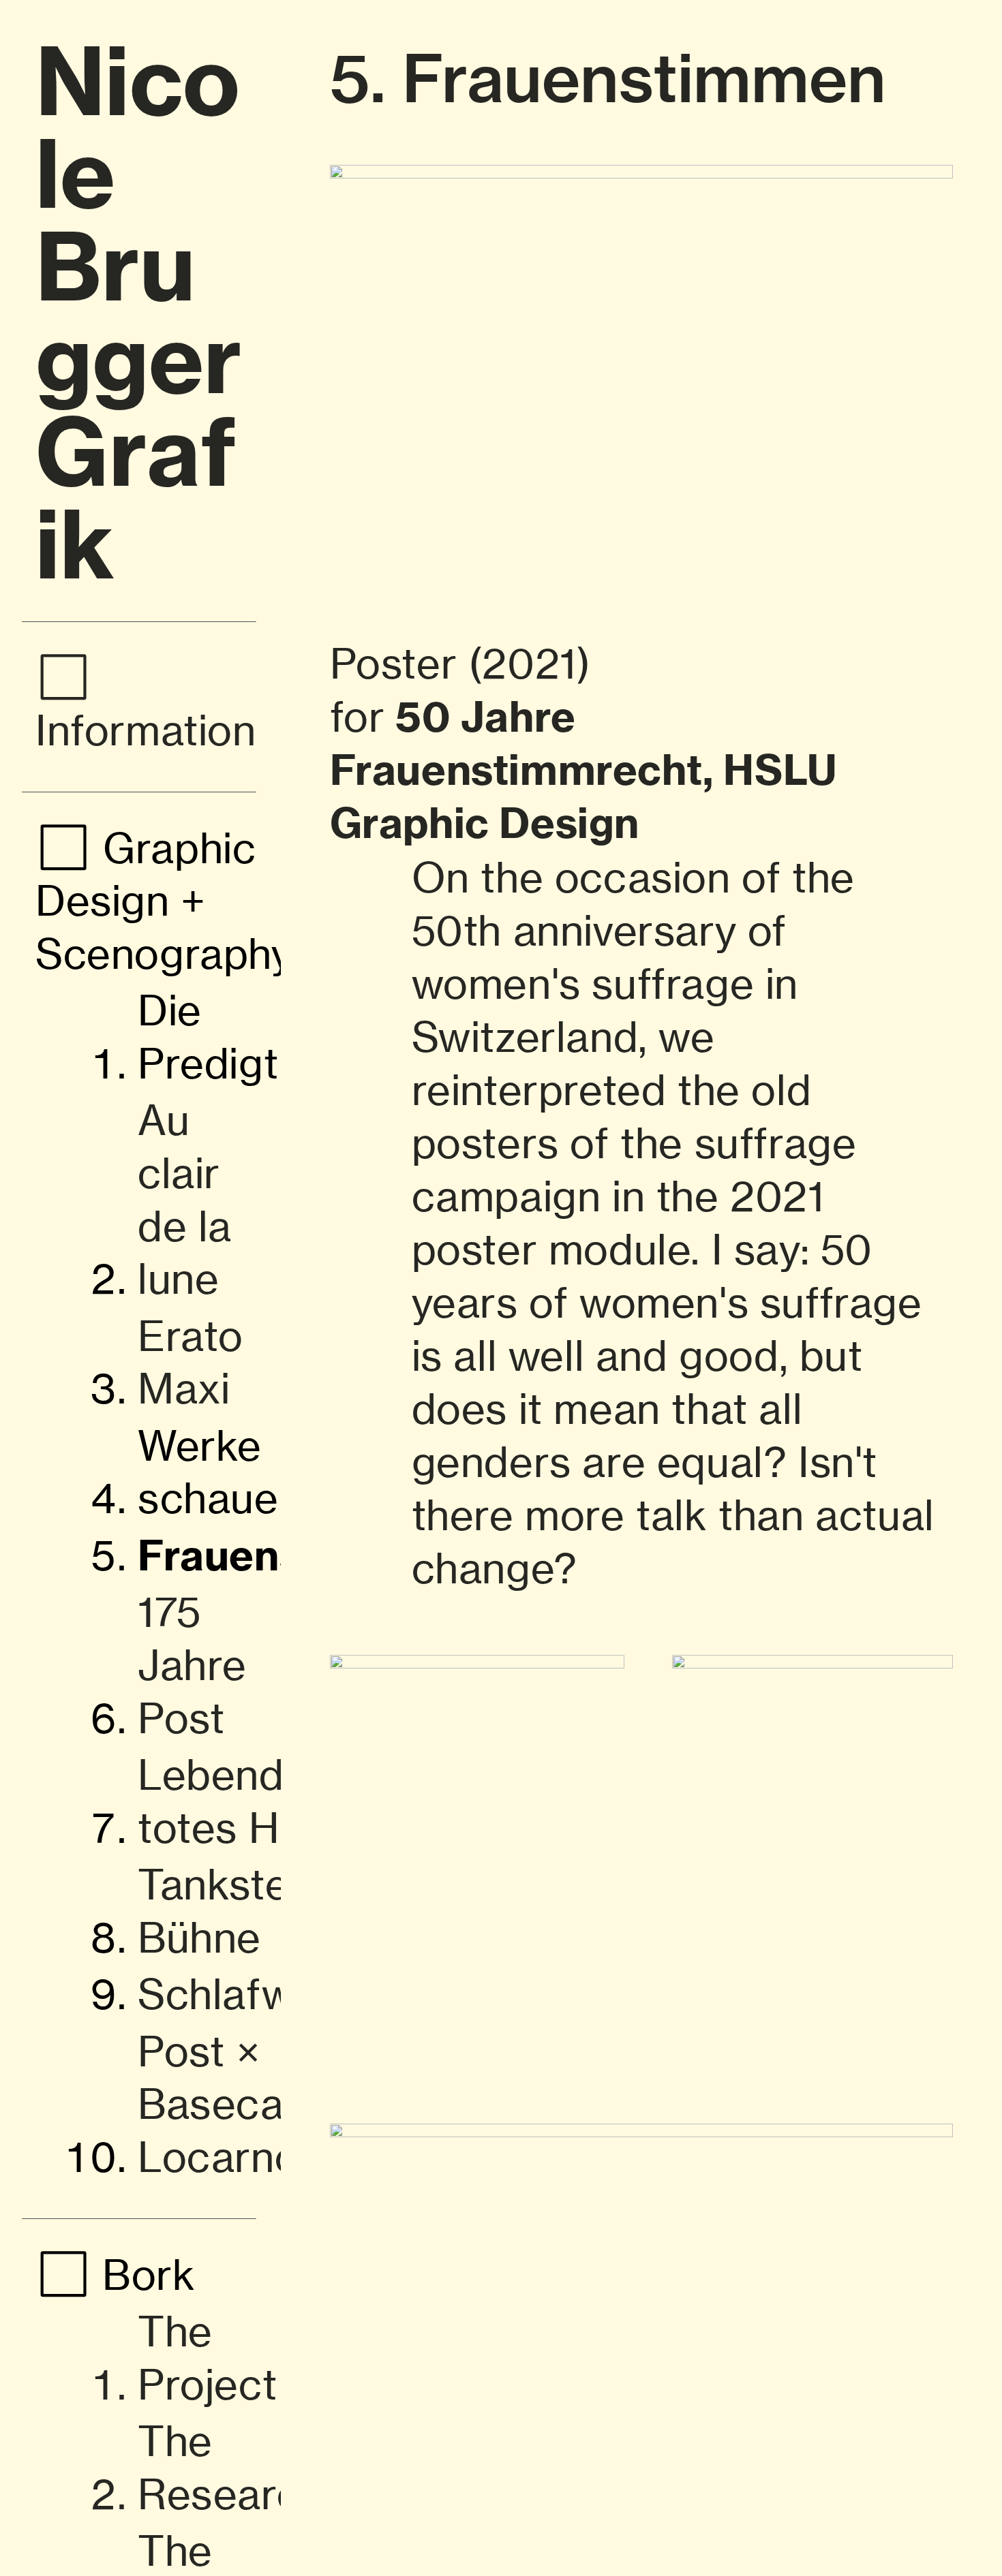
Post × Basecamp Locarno (241, 2104)
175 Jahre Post (192, 1665)
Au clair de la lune (185, 1199)
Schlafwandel (269, 1994)
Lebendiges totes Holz (251, 1801)
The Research (231, 2468)
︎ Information (146, 704)
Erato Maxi (191, 1363)
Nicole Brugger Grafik (139, 313)
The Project (207, 2358)
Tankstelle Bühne (236, 1911)
